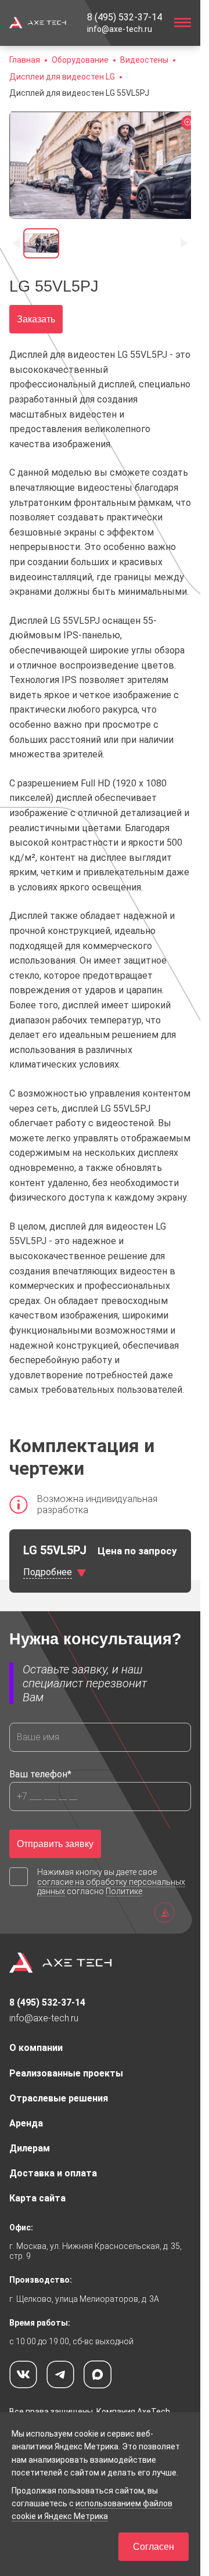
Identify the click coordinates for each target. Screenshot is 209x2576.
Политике (124, 1891)
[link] (125, 17)
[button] (79, 93)
